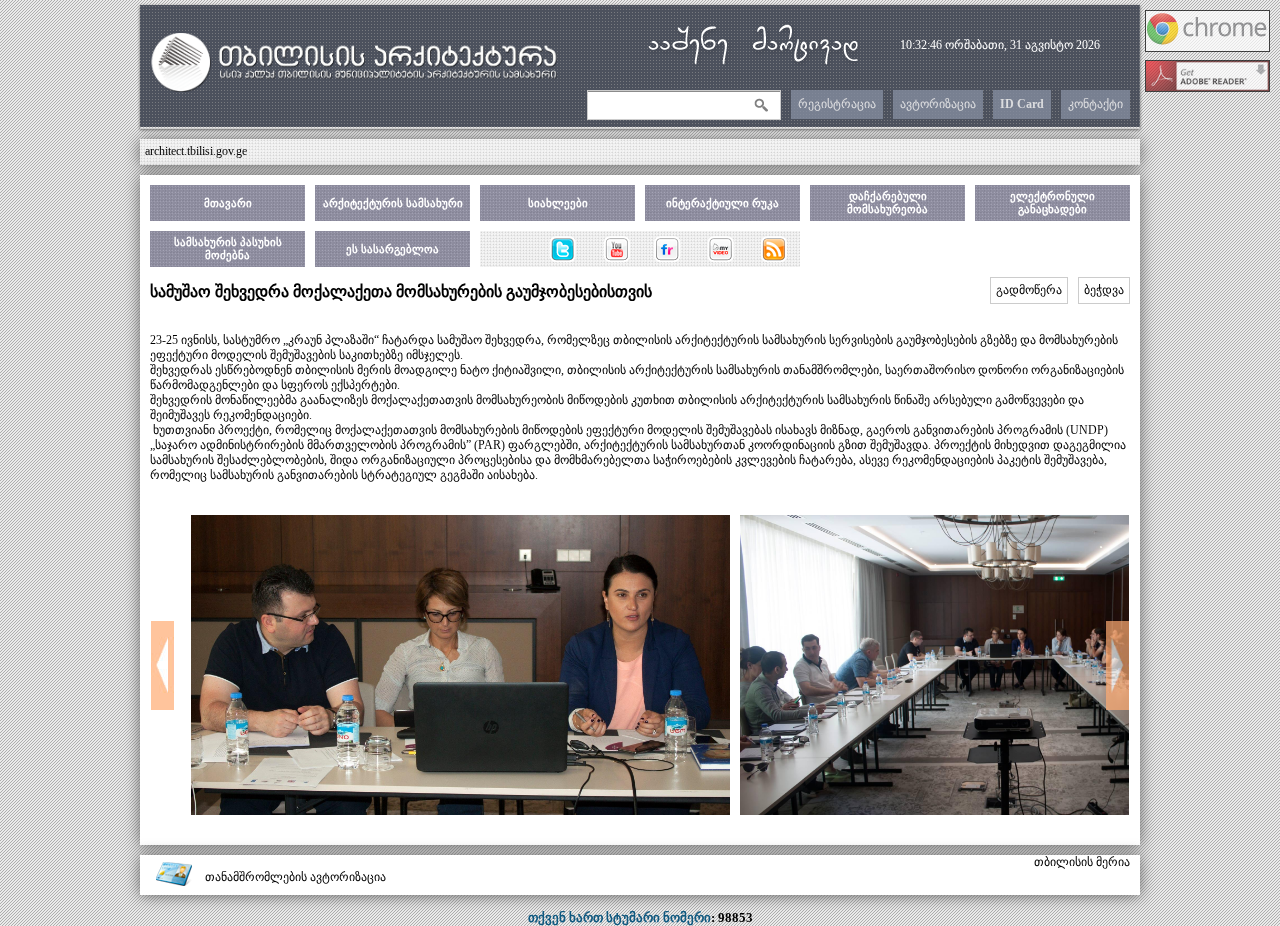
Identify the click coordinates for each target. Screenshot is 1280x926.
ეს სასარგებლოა (392, 249)
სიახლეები (558, 203)
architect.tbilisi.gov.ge (196, 151)
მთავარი (228, 203)
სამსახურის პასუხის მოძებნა (228, 248)
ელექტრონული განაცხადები (1052, 202)
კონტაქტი (1095, 104)
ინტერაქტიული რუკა (722, 203)
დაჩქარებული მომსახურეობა (887, 202)
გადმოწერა (1029, 290)
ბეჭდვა (1104, 290)
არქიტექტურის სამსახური (393, 203)
